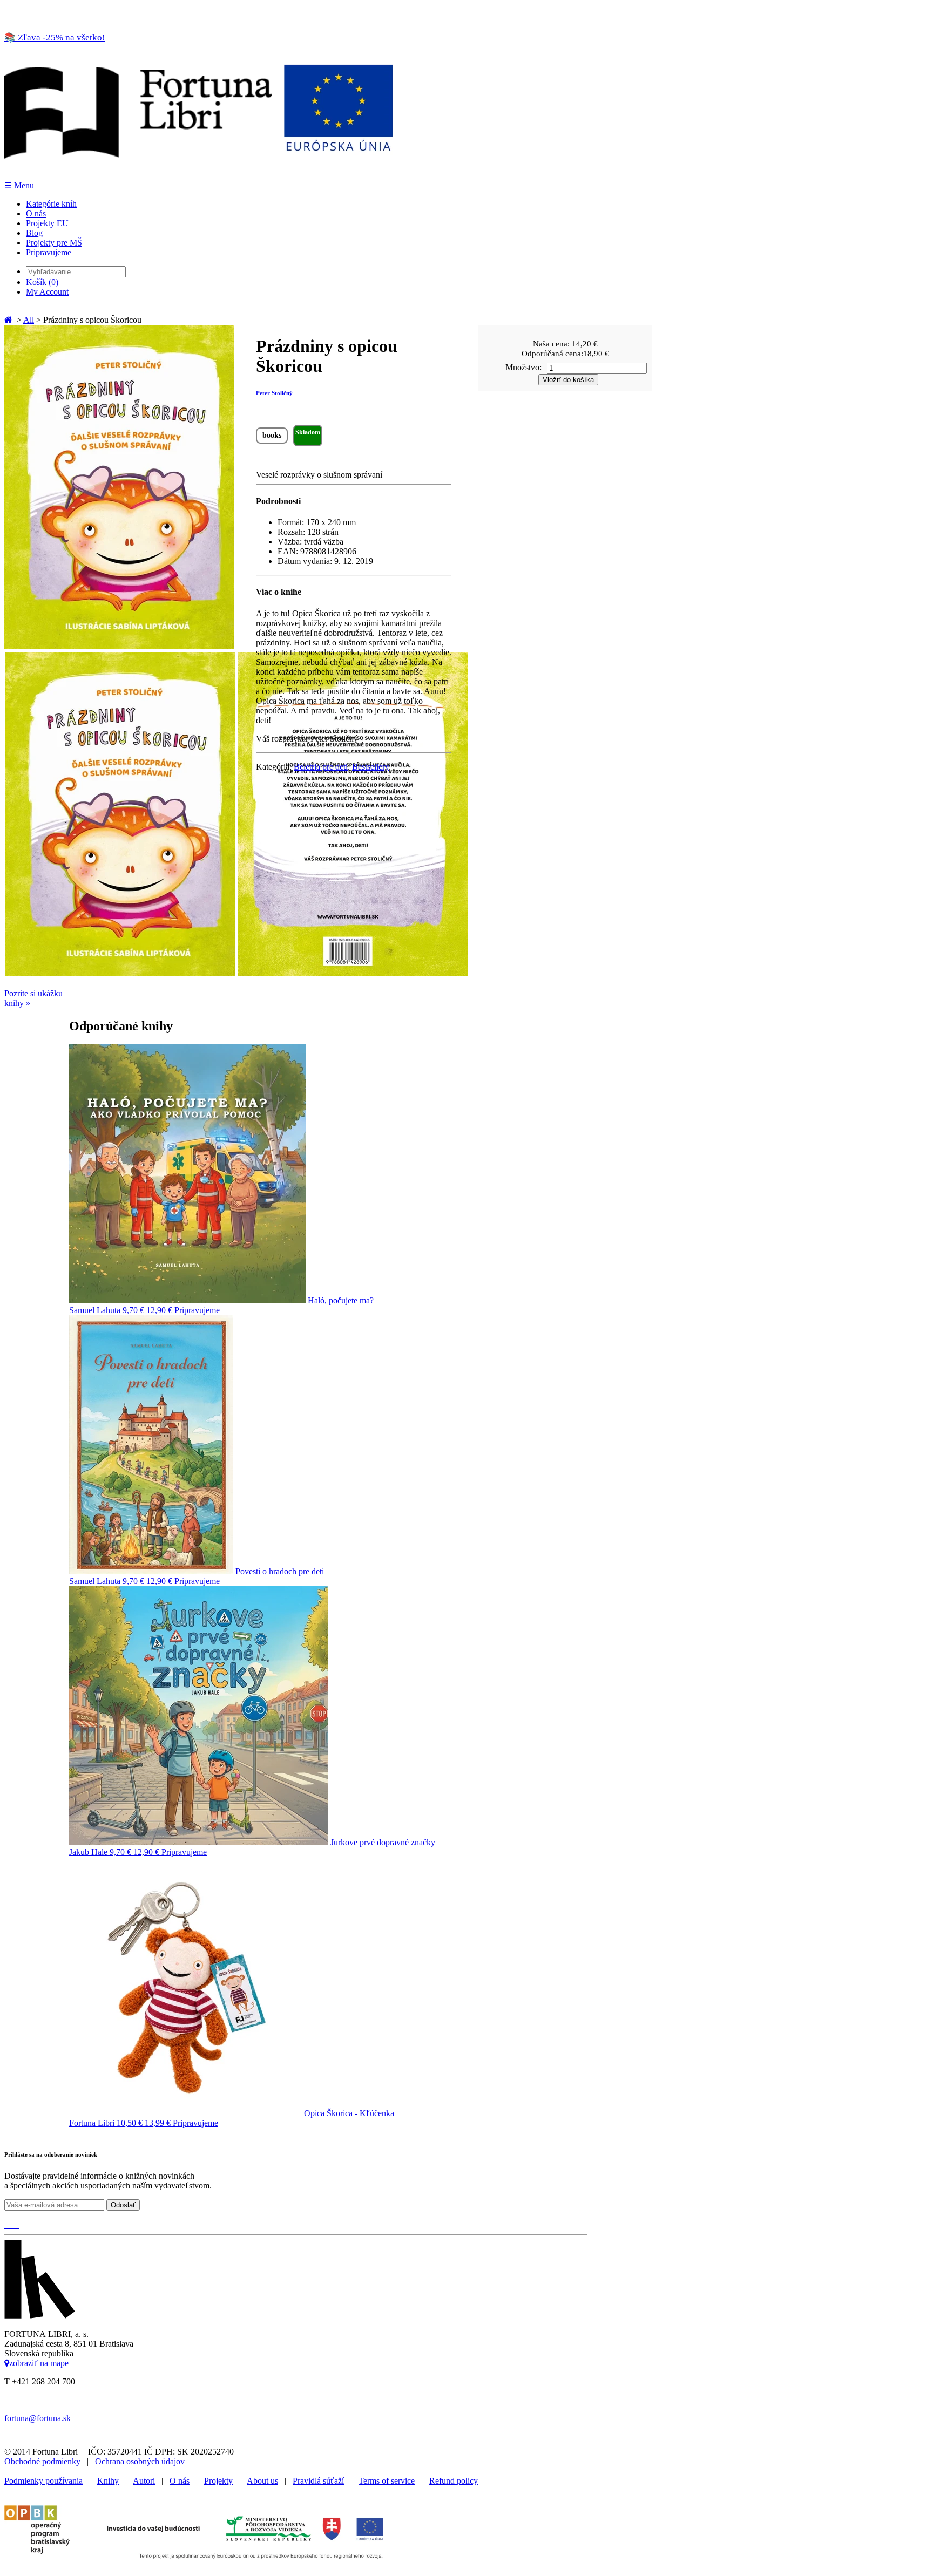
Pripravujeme (49, 252)
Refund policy (454, 2481)
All (29, 320)
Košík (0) (42, 282)
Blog (34, 233)
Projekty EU (47, 223)
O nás (36, 213)
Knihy (108, 2481)
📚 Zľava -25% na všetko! (55, 38)
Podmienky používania (43, 2481)
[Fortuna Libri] (199, 175)
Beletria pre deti (321, 767)
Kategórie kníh (51, 204)
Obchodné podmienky (42, 2461)
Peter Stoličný (274, 393)
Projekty (218, 2481)
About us (262, 2481)
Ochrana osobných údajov (140, 2461)
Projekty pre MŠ (54, 243)
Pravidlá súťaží (318, 2481)
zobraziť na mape (39, 2363)
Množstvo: (523, 367)
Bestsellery (370, 767)
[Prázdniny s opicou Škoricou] (119, 646)
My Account (47, 292)
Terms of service (387, 2481)
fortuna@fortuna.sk (38, 2418)
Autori (144, 2481)
